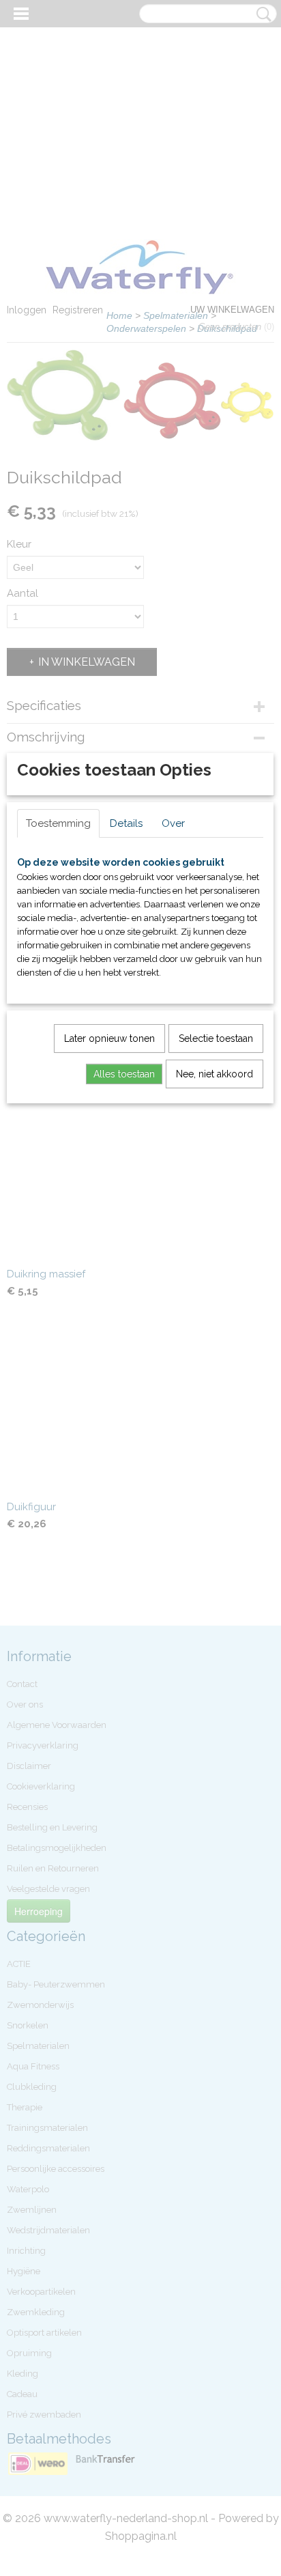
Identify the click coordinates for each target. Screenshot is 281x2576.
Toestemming (58, 823)
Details (126, 823)
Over (173, 823)
